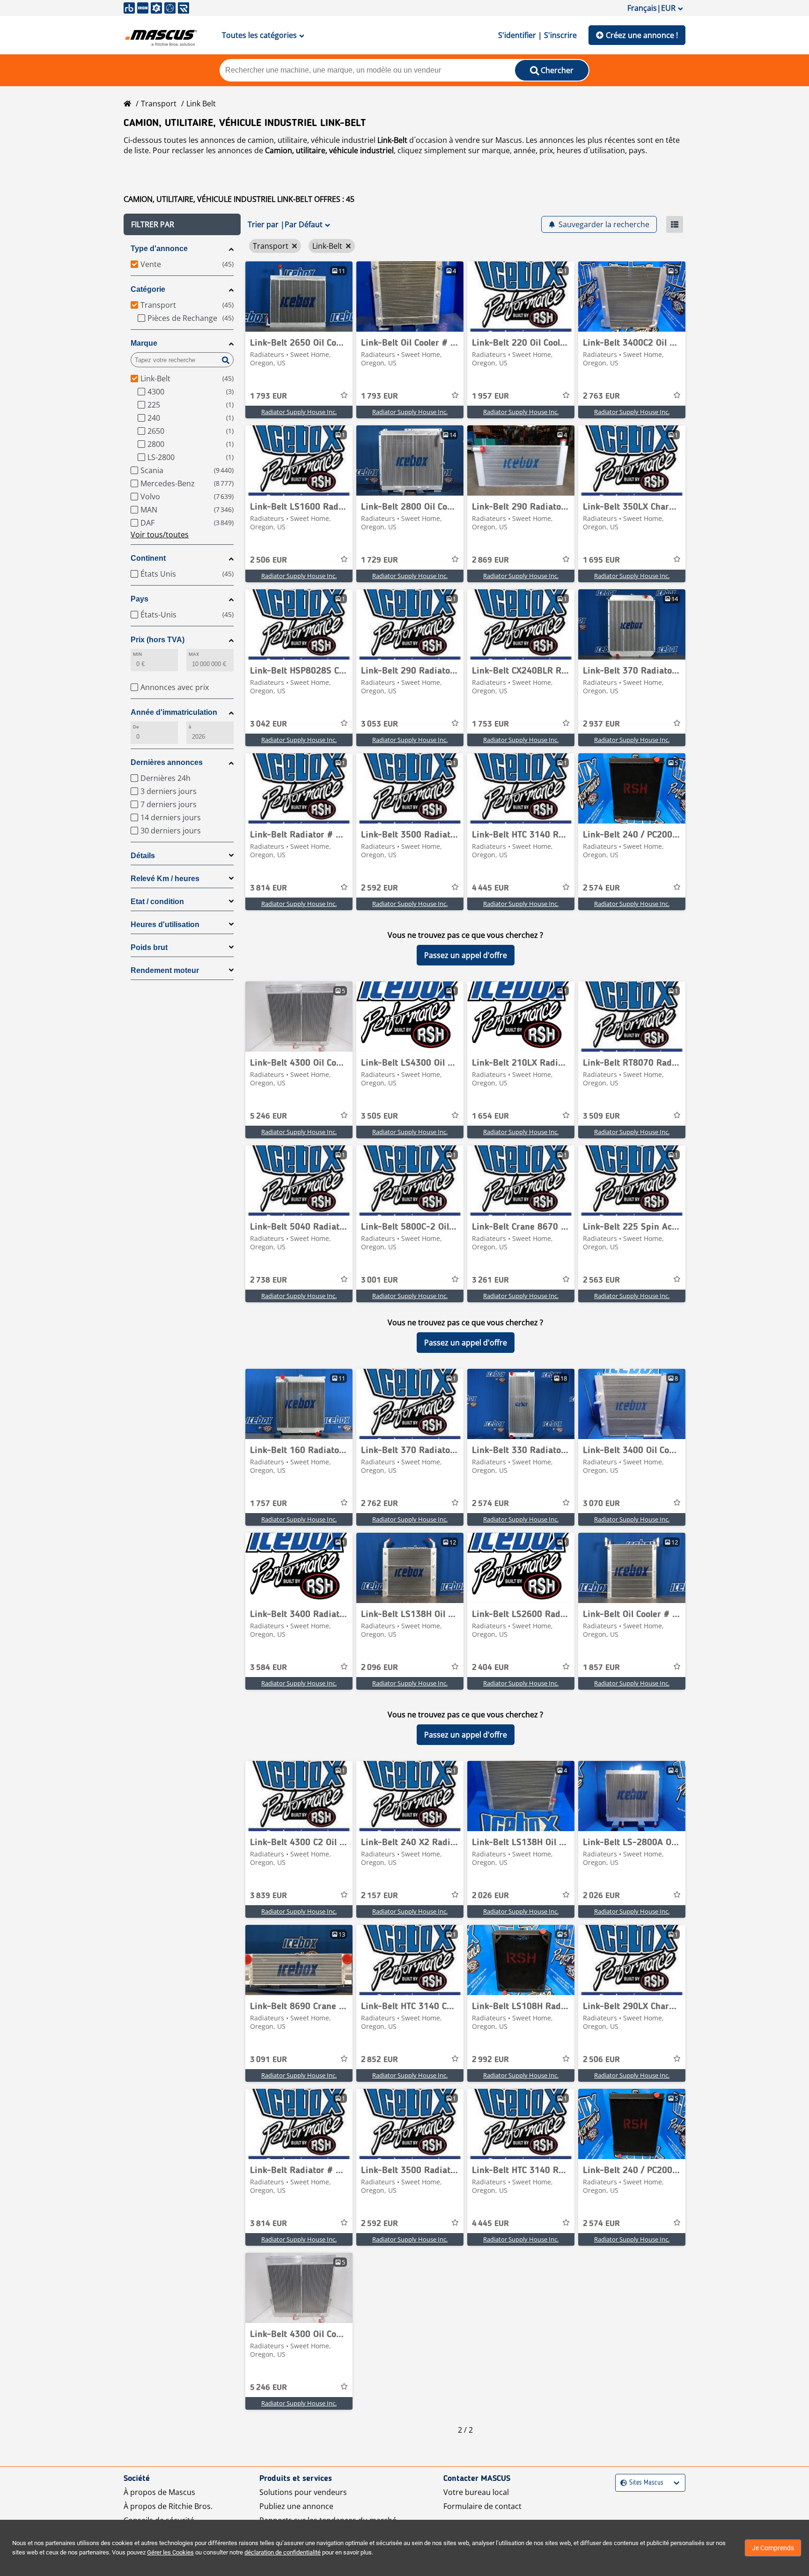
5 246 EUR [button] (268, 1116)
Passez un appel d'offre (466, 955)
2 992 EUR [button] (490, 2060)
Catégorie (148, 289)
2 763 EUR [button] (601, 396)
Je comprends (773, 2548)
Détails (143, 856)
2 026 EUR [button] (490, 1896)
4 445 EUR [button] (490, 888)
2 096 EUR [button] (379, 1668)
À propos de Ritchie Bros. (168, 2506)
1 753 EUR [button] (490, 724)
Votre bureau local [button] (476, 2492)
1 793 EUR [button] (268, 396)
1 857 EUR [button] (601, 1668)
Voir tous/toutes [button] (160, 535)
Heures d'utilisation (165, 924)
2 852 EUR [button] (379, 2060)
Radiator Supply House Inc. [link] (299, 412)
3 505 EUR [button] (379, 1116)
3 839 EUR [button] (268, 1896)
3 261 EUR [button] (490, 1280)
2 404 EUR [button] (490, 1668)
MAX (194, 654)
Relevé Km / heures (165, 879)
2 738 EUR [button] (268, 1280)
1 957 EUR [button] (490, 396)
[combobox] (621, 2483)
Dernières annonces (167, 762)
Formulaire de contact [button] (482, 2506)
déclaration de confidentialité (283, 2552)
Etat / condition (157, 902)
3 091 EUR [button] (268, 2060)
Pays (140, 599)
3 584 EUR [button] (268, 1668)
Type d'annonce (159, 249)
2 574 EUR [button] (601, 888)
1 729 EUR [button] (379, 560)
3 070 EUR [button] (601, 1504)
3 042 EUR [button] (268, 724)
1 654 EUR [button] (490, 1116)
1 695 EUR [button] (601, 560)
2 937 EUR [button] (601, 724)
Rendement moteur (165, 970)
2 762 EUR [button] (379, 1504)
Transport (159, 104)
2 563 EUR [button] (601, 1280)
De (136, 727)
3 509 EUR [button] (601, 1116)
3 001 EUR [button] (379, 1280)
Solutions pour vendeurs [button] (303, 2492)
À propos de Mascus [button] (159, 2492)
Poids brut (149, 947)
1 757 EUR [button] (268, 1504)
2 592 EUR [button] (379, 888)
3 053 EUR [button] (379, 724)
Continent (148, 558)
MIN (137, 654)
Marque (144, 343)
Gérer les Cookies (170, 2552)
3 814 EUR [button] (268, 888)
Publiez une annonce (296, 2506)
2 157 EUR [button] (379, 1896)
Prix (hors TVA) (158, 640)
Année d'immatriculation (174, 712)
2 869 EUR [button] (490, 560)
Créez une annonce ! (642, 35)
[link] (299, 297)
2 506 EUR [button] (268, 560)
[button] (182, 224)
